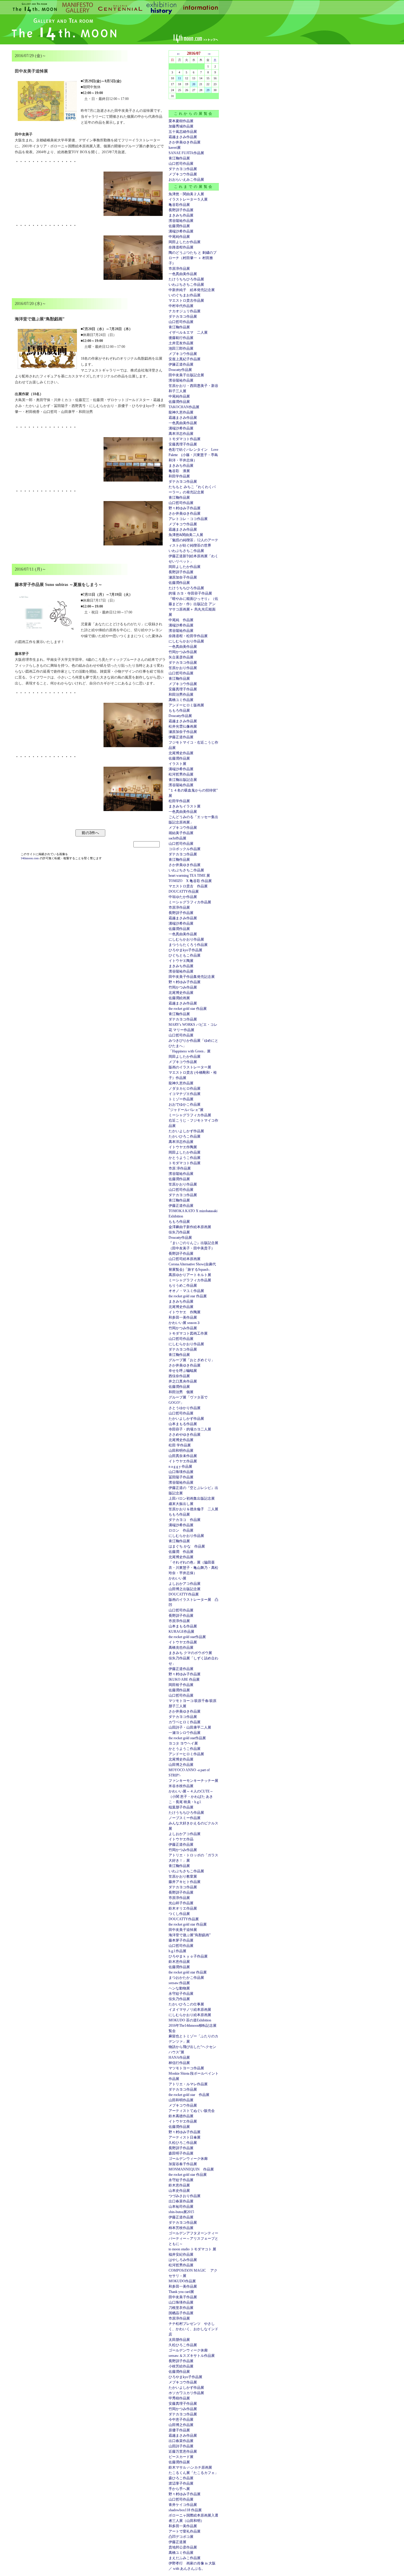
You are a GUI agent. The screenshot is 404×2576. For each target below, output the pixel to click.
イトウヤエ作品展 (183, 1461)
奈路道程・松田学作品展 (188, 636)
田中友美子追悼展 (183, 1930)
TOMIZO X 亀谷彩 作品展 (190, 881)
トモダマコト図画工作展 (188, 1333)
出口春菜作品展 (181, 2201)
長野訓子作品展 (181, 210)
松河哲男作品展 (181, 774)
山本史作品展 (179, 2191)
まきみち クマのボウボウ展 (190, 1653)
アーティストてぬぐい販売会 (192, 2111)
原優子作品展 (179, 2430)
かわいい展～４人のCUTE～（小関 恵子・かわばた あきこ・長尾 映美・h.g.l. (191, 1797)
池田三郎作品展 (181, 348)
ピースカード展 (181, 2457)
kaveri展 (175, 148)
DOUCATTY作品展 (184, 891)
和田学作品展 (179, 476)
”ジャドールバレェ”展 (186, 1110)
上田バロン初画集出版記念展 (192, 1498)
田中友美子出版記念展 (186, 375)
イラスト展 (177, 764)
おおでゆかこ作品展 (185, 1104)
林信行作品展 (179, 2063)
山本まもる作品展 (183, 1424)
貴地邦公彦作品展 (183, 2547)
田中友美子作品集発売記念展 (192, 977)
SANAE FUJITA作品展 (186, 153)
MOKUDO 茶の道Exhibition (190, 2020)
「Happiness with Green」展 (190, 1051)
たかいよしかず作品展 (186, 1131)
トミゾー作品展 (181, 1099)
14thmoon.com (30, 858)
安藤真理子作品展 (183, 444)
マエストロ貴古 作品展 (188, 886)
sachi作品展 (177, 838)
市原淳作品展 (179, 269)
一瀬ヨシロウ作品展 (185, 1733)
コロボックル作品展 (185, 849)
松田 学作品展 (180, 1445)
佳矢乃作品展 (179, 1232)
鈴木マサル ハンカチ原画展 (190, 2467)
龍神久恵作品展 (181, 412)
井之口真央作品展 (183, 1381)
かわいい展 (177, 1578)
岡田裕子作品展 (181, 1685)
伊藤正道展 (177, 2542)
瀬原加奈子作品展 (183, 577)
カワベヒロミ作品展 (185, 1722)
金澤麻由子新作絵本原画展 (190, 1227)
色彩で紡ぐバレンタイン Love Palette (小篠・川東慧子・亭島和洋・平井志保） (193, 455)
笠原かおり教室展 (183, 1876)
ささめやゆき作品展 (185, 1435)
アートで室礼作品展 (185, 2531)
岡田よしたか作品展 (185, 242)
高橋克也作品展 (181, 1648)
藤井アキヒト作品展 (185, 1882)
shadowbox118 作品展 (185, 2510)
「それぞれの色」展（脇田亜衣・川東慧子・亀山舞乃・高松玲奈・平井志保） (193, 1568)
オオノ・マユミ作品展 (186, 1291)
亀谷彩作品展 (179, 205)
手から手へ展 (179, 2489)
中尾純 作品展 (181, 620)
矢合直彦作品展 (181, 657)
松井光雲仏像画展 (183, 726)
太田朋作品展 (179, 2340)
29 (208, 90)
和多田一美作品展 (183, 1317)
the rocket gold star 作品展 (188, 1009)
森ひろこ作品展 (181, 2478)
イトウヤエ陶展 (181, 961)
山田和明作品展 (181, 1451)
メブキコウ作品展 (183, 174)
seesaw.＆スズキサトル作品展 (192, 2356)
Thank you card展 (181, 2292)
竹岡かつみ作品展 (183, 652)
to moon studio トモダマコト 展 (192, 2249)
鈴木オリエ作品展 (183, 1908)
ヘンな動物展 (179, 1988)
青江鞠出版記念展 (183, 780)
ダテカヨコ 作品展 (185, 1520)
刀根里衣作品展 (181, 2308)
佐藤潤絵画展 (179, 998)
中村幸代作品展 (181, 306)
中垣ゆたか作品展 (183, 897)
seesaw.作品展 (179, 1983)
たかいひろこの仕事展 (186, 2004)
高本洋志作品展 (181, 434)
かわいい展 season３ (184, 1323)
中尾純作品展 (179, 237)
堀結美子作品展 (181, 833)
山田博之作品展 (181, 1765)
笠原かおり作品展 (183, 668)
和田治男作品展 (181, 695)
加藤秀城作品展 (181, 126)
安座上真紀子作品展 (185, 359)
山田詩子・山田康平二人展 (190, 1727)
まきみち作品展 (181, 215)
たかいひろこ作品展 (185, 1136)
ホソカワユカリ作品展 (186, 2393)
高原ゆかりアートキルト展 (190, 1275)
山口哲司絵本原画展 (185, 1259)
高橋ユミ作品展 (181, 700)
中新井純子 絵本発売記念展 (192, 290)
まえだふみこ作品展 (185, 2558)
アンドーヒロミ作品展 (186, 1754)
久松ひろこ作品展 (183, 2143)
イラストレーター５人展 (188, 199)
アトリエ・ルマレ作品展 (188, 2084)
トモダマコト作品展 (185, 439)
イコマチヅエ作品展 (185, 1094)
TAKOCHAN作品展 (184, 407)
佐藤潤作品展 (179, 226)
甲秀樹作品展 (179, 2398)
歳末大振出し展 (181, 1504)
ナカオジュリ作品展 (185, 311)
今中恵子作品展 (181, 2420)
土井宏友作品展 (181, 343)
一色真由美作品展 (183, 274)
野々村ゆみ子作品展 (185, 508)
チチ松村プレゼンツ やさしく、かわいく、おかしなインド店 (193, 2329)
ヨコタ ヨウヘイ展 (183, 1743)
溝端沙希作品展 (181, 231)
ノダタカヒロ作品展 (185, 1088)
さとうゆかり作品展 (185, 1408)
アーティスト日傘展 (185, 2137)
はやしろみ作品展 (183, 2260)
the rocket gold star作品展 (187, 1637)
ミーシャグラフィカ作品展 (190, 902)
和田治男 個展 (181, 1392)
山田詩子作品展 (181, 2446)
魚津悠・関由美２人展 (186, 194)
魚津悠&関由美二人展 (186, 535)
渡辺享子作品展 (181, 2483)
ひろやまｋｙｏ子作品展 (188, 1956)
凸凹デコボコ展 (181, 2537)
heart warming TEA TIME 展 (189, 876)
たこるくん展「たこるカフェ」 (193, 2473)
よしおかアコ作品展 (185, 1584)
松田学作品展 (179, 801)
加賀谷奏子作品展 (183, 2164)
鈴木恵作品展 (179, 1962)
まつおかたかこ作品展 (186, 1978)
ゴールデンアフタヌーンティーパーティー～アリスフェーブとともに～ (193, 2239)
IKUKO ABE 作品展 (184, 1679)
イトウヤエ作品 (181, 1839)
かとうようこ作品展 (185, 1158)
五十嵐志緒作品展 (183, 132)
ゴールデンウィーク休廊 (188, 2159)
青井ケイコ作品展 (183, 2505)
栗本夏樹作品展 (181, 121)
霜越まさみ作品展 (183, 137)
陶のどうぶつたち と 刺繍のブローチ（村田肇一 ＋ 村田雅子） (193, 258)
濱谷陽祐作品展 (181, 221)
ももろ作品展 (179, 710)
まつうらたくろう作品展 (188, 945)
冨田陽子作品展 (181, 1477)
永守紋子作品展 (181, 1994)
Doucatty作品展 (180, 370)
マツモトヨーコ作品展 (186, 2068)
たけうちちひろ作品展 (186, 279)
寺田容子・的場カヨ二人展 (190, 1429)
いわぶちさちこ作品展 (186, 285)
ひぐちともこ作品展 (185, 955)
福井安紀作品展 (181, 2254)
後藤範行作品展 (181, 338)
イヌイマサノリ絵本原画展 (190, 2010)
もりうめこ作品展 (183, 1285)
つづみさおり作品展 (185, 2196)
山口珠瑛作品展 (181, 1472)
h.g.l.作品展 (177, 1951)
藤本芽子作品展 (181, 1940)
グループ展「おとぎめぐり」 (192, 1360)
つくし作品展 (179, 1914)
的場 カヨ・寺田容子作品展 (190, 593)
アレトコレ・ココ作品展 (188, 519)
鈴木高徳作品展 (181, 2116)
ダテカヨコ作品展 (183, 169)
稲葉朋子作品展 (181, 1807)
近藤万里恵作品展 (183, 2451)
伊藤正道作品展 (181, 737)
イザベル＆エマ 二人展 (188, 332)
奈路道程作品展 (181, 247)
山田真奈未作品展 (183, 1456)
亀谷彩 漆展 (179, 471)
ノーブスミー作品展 (185, 1818)
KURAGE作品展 (181, 1632)
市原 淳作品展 (180, 1168)
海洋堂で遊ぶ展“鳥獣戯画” (190, 1935)
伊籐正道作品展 (181, 364)
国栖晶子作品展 (181, 2313)
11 (180, 78)
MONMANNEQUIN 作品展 (191, 2169)
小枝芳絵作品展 (181, 2366)
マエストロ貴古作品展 (186, 301)
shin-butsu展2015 (181, 2212)
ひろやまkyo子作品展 (185, 950)
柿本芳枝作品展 (181, 2228)
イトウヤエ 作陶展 (185, 1312)
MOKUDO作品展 (182, 2281)
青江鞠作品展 (179, 158)
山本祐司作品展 (181, 2207)
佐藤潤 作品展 (181, 1552)
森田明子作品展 (181, 2153)
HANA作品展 (179, 2057)
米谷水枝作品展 (181, 1786)
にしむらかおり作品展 (186, 641)
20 (194, 84)
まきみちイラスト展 (185, 806)
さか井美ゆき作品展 (185, 142)
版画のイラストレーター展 (190, 1067)
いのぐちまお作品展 (185, 295)
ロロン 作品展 (181, 1530)
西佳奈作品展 (179, 1376)
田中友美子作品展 (183, 2297)
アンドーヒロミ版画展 (186, 705)
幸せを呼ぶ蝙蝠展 (183, 1371)
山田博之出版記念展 (185, 1589)
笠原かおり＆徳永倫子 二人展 (193, 1509)
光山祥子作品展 (181, 1903)
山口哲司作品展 (181, 164)
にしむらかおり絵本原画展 (190, 2015)
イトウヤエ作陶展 (183, 1147)
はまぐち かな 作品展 (187, 1546)
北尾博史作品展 (181, 753)
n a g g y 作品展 (180, 1467)
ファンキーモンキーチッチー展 (193, 1781)
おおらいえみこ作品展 (186, 180)
